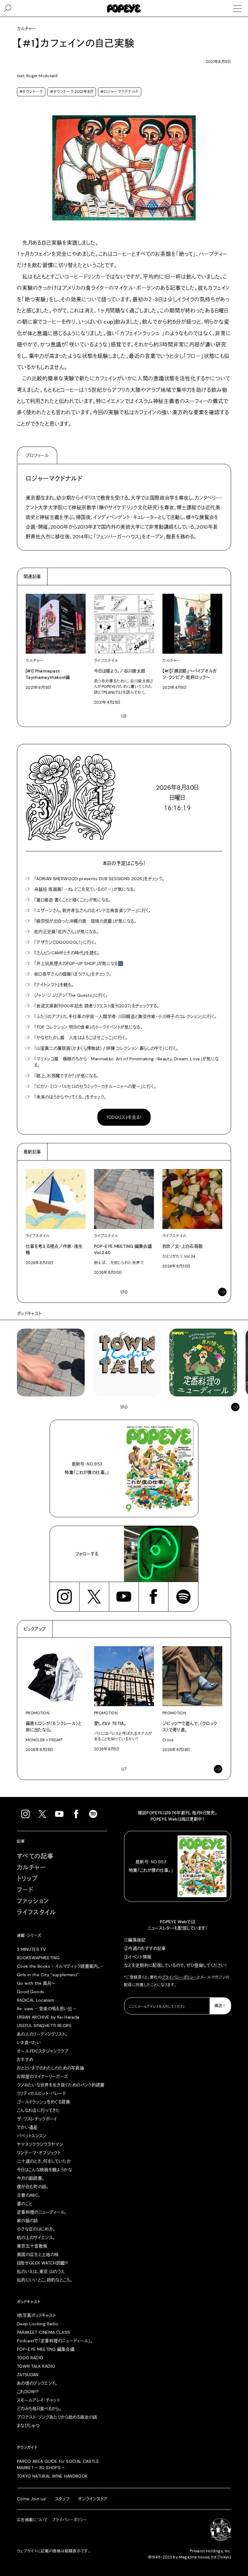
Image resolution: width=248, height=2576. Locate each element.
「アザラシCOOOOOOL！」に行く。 (65, 942)
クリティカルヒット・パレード (41, 2093)
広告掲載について (32, 2520)
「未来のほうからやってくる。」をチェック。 (70, 1097)
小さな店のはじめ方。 (36, 2229)
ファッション (33, 1901)
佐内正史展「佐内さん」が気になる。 (66, 932)
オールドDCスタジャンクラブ (43, 2051)
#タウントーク (31, 92)
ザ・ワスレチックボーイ (37, 2119)
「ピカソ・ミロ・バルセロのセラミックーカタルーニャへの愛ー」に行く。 (95, 1086)
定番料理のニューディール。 (42, 2212)
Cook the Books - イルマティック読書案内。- (60, 1966)
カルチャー (31, 1868)
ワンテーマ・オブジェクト (39, 2153)
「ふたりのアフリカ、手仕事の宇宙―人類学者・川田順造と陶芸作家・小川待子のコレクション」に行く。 (126, 1016)
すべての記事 (35, 1856)
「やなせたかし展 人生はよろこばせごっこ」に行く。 (81, 1038)
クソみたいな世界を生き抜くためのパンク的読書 (61, 2085)
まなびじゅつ (28, 2426)
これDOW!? (28, 2392)
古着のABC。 (29, 2195)
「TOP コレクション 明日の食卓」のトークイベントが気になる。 (88, 1027)
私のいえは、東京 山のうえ (41, 2271)
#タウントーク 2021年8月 (72, 92)
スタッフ (62, 2499)
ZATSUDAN (28, 2375)
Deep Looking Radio (38, 2324)
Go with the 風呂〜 (36, 1983)
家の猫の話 (28, 2221)
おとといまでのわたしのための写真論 (51, 2068)
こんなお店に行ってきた (39, 2110)
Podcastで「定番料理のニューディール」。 (55, 2341)
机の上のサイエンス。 (36, 2237)
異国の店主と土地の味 (38, 2254)
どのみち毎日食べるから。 (39, 2409)
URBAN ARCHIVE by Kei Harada (48, 2017)
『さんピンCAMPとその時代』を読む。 (67, 953)
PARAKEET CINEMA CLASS (43, 2332)
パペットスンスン (32, 2136)
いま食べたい (29, 2043)
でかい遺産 (27, 2127)
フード (25, 1890)
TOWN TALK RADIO (36, 2366)
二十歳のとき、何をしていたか (44, 2161)
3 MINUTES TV (31, 1949)
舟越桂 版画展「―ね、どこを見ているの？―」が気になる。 (85, 889)
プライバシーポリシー (180, 1977)
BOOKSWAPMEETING (38, 1958)
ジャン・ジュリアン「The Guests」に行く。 (71, 995)
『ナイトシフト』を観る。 (54, 985)
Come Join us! (32, 2499)
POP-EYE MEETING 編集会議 (46, 2349)
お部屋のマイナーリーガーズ (43, 2076)
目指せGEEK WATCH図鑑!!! (42, 2263)
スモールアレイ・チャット (38, 2400)
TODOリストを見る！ (124, 1117)
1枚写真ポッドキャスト (36, 2315)
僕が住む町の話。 (33, 2187)
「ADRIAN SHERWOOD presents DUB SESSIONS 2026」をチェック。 (99, 879)
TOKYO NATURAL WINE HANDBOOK (52, 2476)
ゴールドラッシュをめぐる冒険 (44, 2102)
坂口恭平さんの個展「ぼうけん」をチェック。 (73, 974)
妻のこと (24, 2204)
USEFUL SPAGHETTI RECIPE (44, 2026)
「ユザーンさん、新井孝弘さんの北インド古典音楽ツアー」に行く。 (93, 910)
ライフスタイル (37, 1912)
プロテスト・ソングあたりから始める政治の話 (57, 2417)
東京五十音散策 (32, 2246)
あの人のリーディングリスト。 (42, 2034)
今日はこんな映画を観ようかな (44, 2170)
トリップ (28, 1879)
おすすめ (25, 2059)
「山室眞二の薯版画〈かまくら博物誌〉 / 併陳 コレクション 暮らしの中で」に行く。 (106, 1048)
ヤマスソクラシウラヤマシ (40, 2144)
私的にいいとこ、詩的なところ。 (44, 2280)
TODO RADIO (30, 2358)
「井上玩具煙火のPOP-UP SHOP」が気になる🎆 (79, 963)
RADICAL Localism (36, 2000)
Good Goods (31, 1992)
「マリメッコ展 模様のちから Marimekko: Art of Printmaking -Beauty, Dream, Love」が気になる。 (127, 1062)
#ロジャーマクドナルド (120, 92)
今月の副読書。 (31, 2178)
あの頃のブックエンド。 (37, 2383)
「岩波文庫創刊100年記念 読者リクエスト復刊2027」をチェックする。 (97, 1006)
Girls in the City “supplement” (48, 1975)
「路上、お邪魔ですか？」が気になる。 (66, 1076)
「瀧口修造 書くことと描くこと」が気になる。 (73, 900)
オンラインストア (93, 2499)
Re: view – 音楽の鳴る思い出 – (46, 2009)
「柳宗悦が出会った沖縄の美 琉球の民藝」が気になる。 (85, 921)
